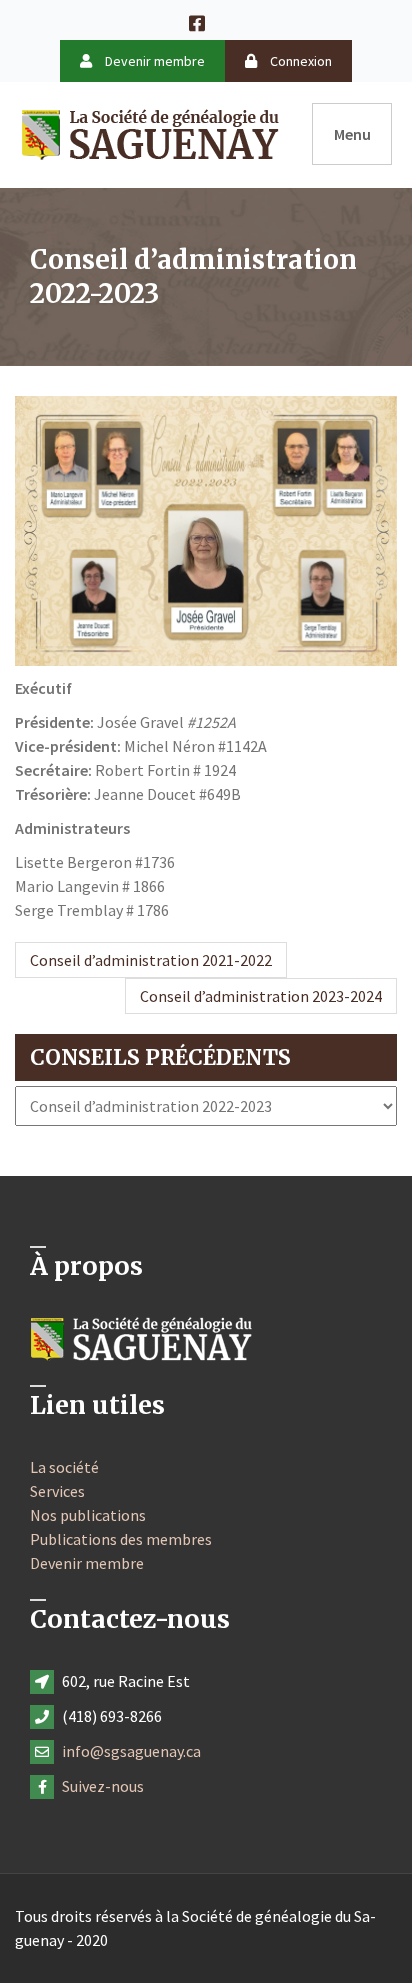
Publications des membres (121, 1539)
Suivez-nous (103, 1786)
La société (64, 1467)
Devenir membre (153, 61)
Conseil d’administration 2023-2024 (261, 996)
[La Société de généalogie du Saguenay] (150, 132)
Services (57, 1491)
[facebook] (206, 22)
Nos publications (88, 1515)
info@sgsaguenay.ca (131, 1751)
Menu (352, 134)
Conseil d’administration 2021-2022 (151, 960)
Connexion (299, 61)
